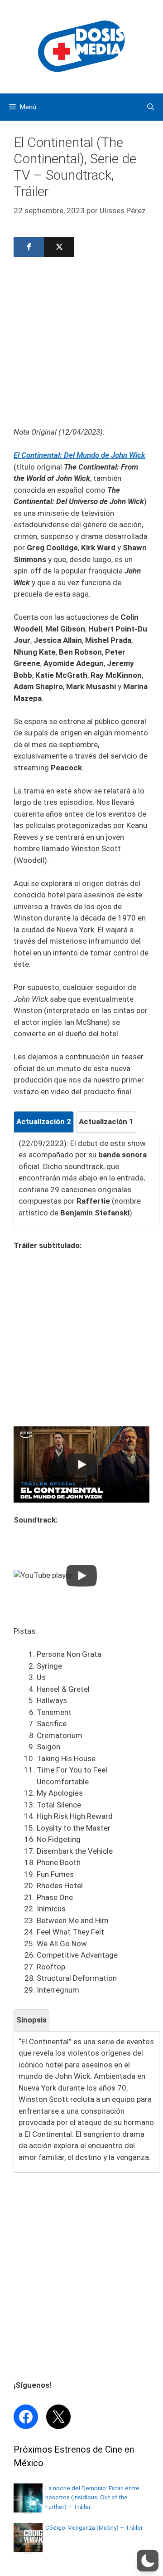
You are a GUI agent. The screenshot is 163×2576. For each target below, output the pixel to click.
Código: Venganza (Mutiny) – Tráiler (94, 2527)
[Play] (81, 1464)
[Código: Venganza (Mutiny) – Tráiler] (28, 2549)
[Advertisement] (81, 345)
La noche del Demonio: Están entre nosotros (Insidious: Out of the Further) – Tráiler (92, 2497)
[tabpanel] (86, 1178)
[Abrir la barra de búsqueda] (151, 107)
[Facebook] (29, 247)
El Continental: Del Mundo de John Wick (79, 455)
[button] (148, 2561)
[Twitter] (59, 247)
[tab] (44, 1122)
